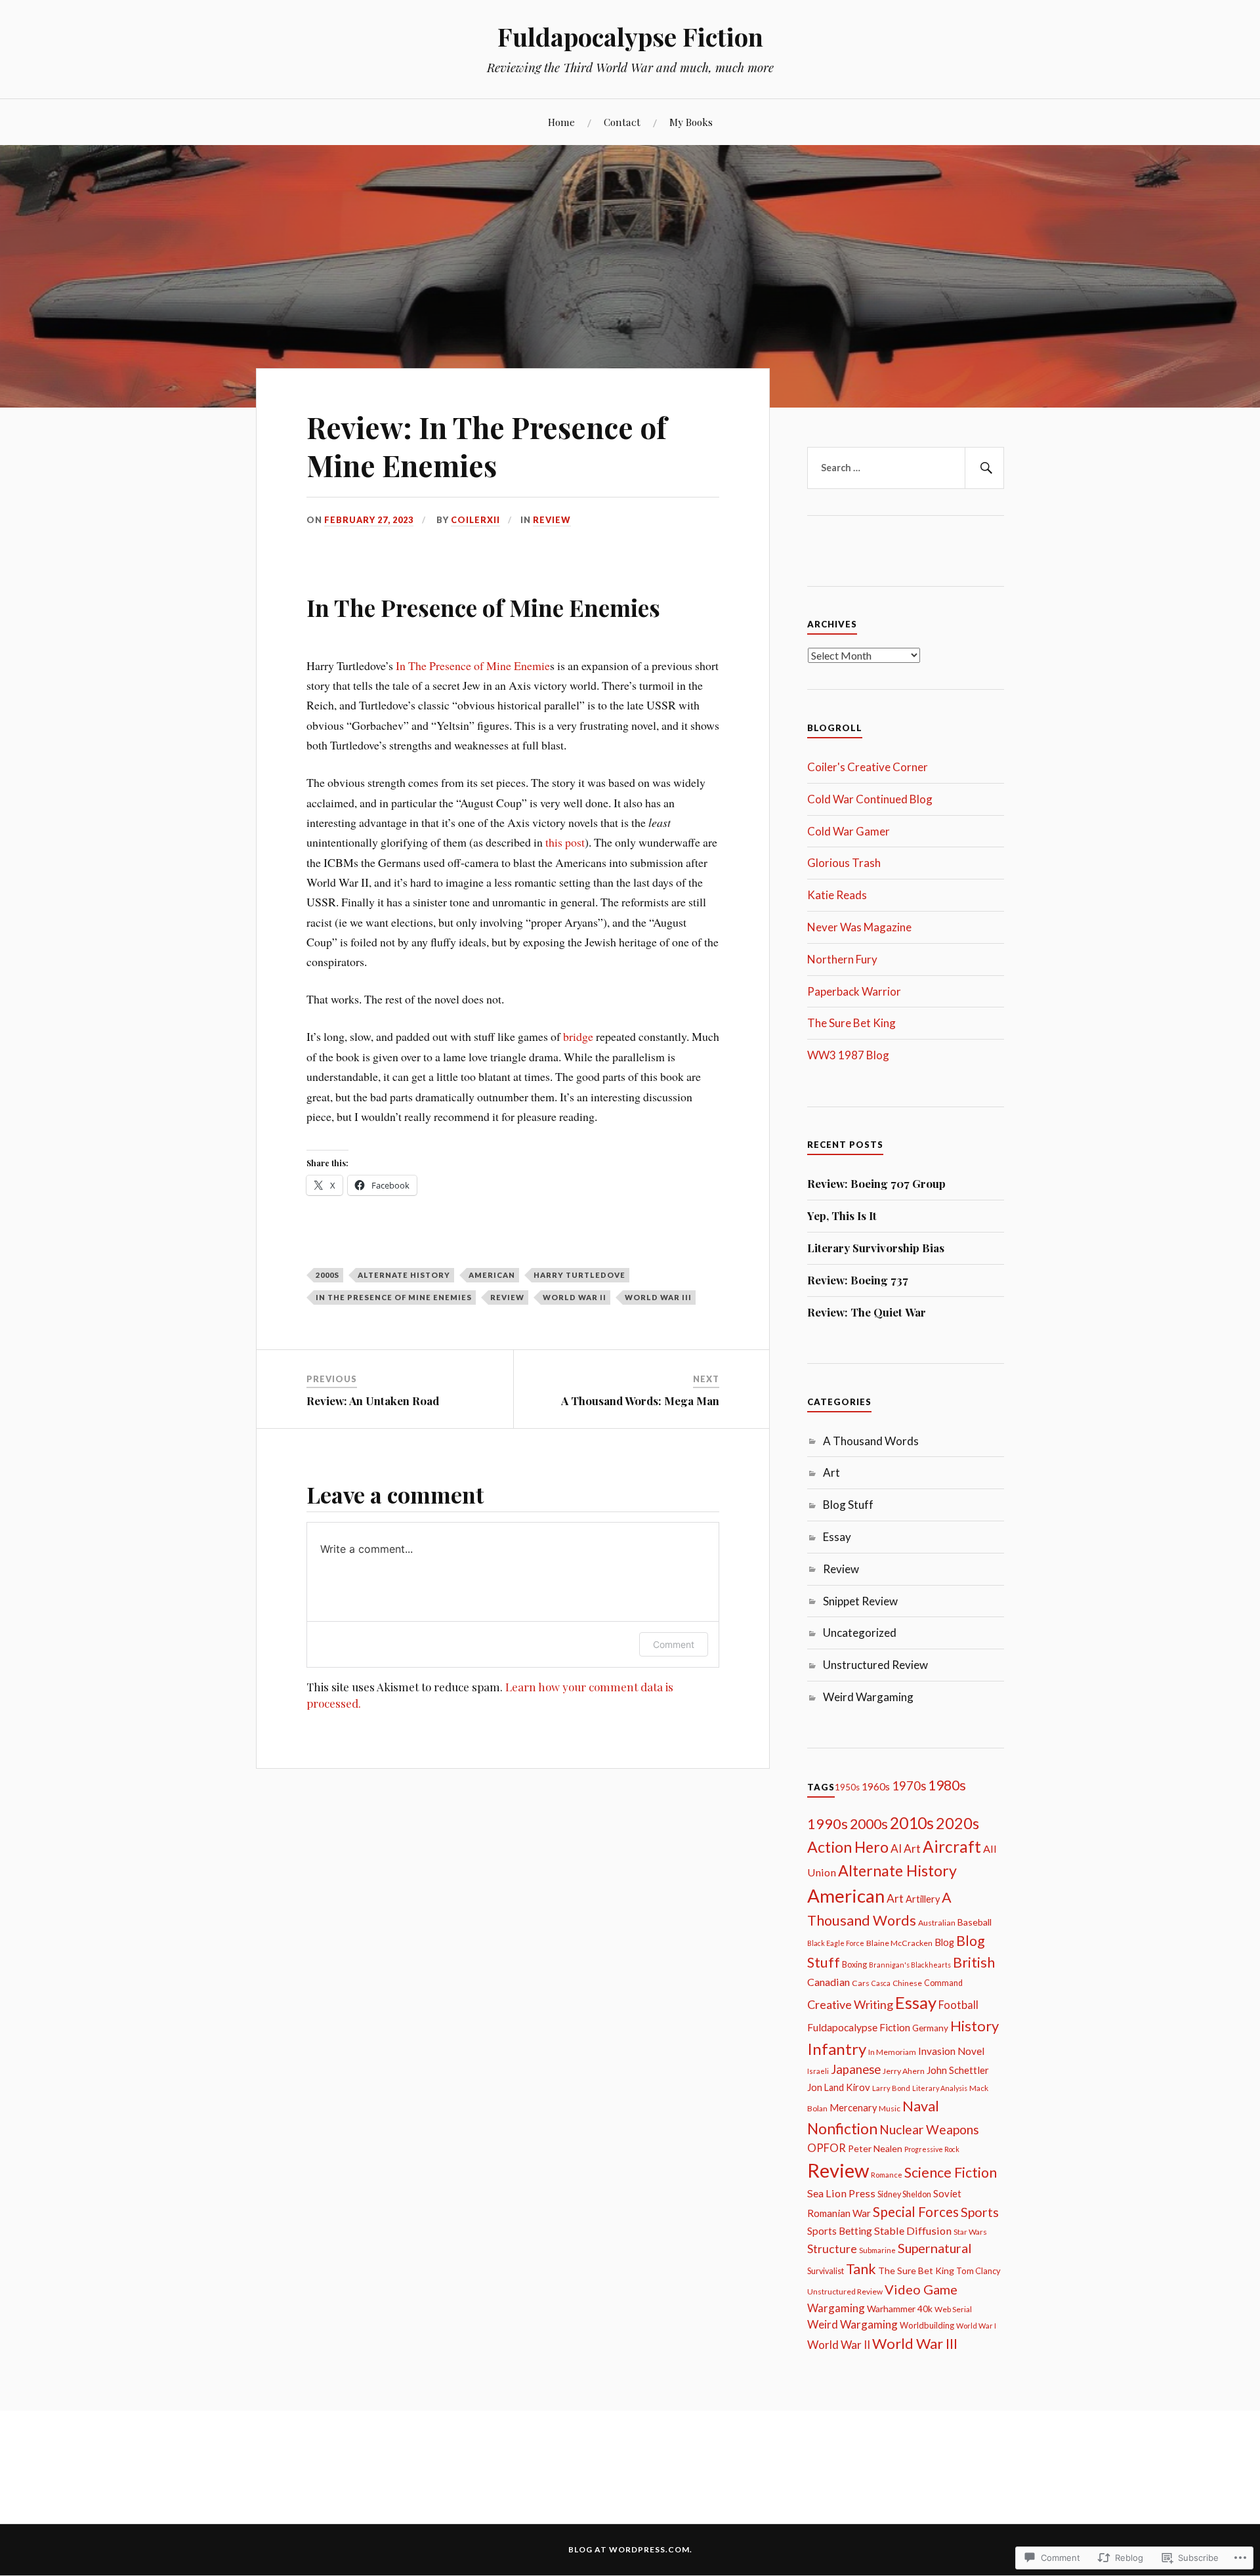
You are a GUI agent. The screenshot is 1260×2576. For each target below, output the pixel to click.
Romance (887, 2175)
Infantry (837, 2049)
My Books (691, 122)
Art (831, 1472)
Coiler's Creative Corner (868, 767)
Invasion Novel (951, 2051)
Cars (861, 1983)
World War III (658, 1297)
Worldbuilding (927, 2325)
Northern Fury (842, 959)
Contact (622, 122)
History (975, 2026)
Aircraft (952, 1847)
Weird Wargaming (868, 1697)
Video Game (921, 2289)
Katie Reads (837, 895)
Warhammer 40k (900, 2309)
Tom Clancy (978, 2271)
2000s (327, 1275)
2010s (912, 1823)
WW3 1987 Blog (848, 1055)
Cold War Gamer (849, 831)
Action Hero (848, 1847)
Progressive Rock (932, 2149)
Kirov (858, 2087)
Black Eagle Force (836, 1943)
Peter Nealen (875, 2148)
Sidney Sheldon (904, 2194)
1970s (909, 1786)
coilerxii (475, 520)
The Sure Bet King (851, 1023)
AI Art (906, 1848)
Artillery (923, 1899)
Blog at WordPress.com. (630, 2549)
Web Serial (953, 2309)
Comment (674, 1644)
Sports (980, 2212)
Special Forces (916, 2212)
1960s (876, 1786)
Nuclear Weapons (929, 2129)
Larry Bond (891, 2088)
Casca (881, 1983)
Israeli (818, 2071)
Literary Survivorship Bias (876, 1248)
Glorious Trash (844, 863)
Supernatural (935, 2248)
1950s (847, 1787)
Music (890, 2108)
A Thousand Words (871, 1441)
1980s (947, 1785)
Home (561, 122)
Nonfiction (842, 2128)
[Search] (984, 468)
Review (552, 520)
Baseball (975, 1922)
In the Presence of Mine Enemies (394, 1297)
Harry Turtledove (579, 1275)
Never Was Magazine (859, 927)
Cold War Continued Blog (870, 799)
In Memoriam (892, 2052)
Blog (944, 1942)
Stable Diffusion (913, 2230)
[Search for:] (906, 468)
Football (958, 2005)
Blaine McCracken (899, 1943)
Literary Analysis (940, 2088)
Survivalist (826, 2271)
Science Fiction (951, 2172)
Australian (937, 1923)
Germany (930, 2028)
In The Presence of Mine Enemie (473, 665)
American (492, 1275)
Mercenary (853, 2108)
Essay (837, 1537)
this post (565, 842)
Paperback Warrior (854, 991)
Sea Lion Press (841, 2193)
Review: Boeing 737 (858, 1280)
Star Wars (970, 2232)
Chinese (907, 1983)
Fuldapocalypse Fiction (630, 36)
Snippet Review (860, 1601)
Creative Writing (850, 2004)
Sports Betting (840, 2231)
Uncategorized (860, 1633)
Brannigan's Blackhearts (910, 1965)
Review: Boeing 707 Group (876, 1183)
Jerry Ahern (904, 2071)
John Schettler (958, 2070)
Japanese (856, 2069)
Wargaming (836, 2308)
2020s (957, 1823)
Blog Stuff (848, 1505)
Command (943, 1983)
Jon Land (826, 2087)
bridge (578, 1036)
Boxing (854, 1965)
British (974, 1962)
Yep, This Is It (842, 1215)
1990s (828, 1824)
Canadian (829, 1982)
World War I (976, 2326)
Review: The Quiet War (867, 1312)
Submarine (877, 2250)
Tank (861, 2269)
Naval (921, 2106)
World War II (575, 1297)
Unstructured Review (875, 1665)
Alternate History (404, 1275)
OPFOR (827, 2148)
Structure (832, 2249)
